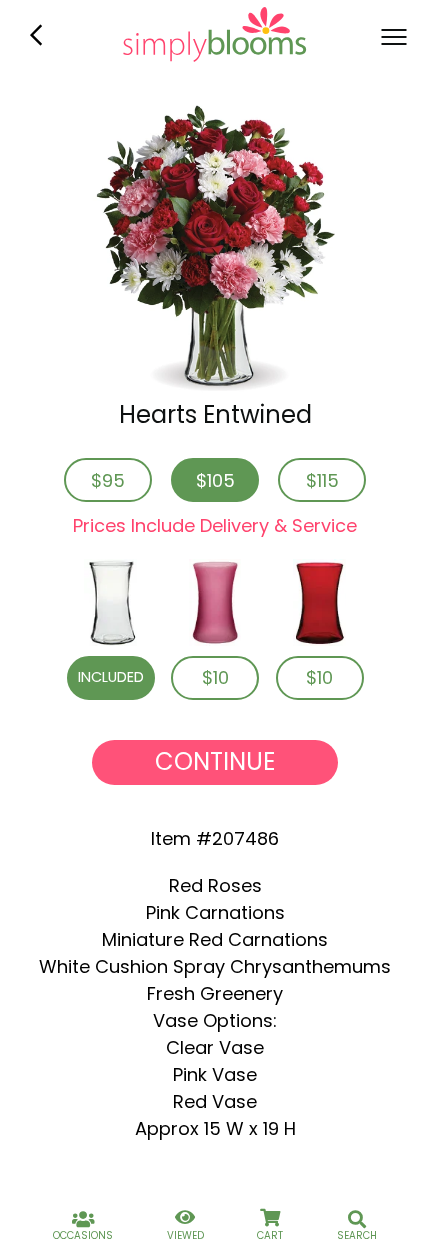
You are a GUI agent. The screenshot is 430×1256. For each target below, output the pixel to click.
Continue (215, 761)
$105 (215, 480)
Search (357, 1235)
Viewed (185, 1235)
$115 (322, 480)
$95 (108, 480)
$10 (215, 677)
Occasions (83, 1235)
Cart (270, 1235)
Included (111, 677)
